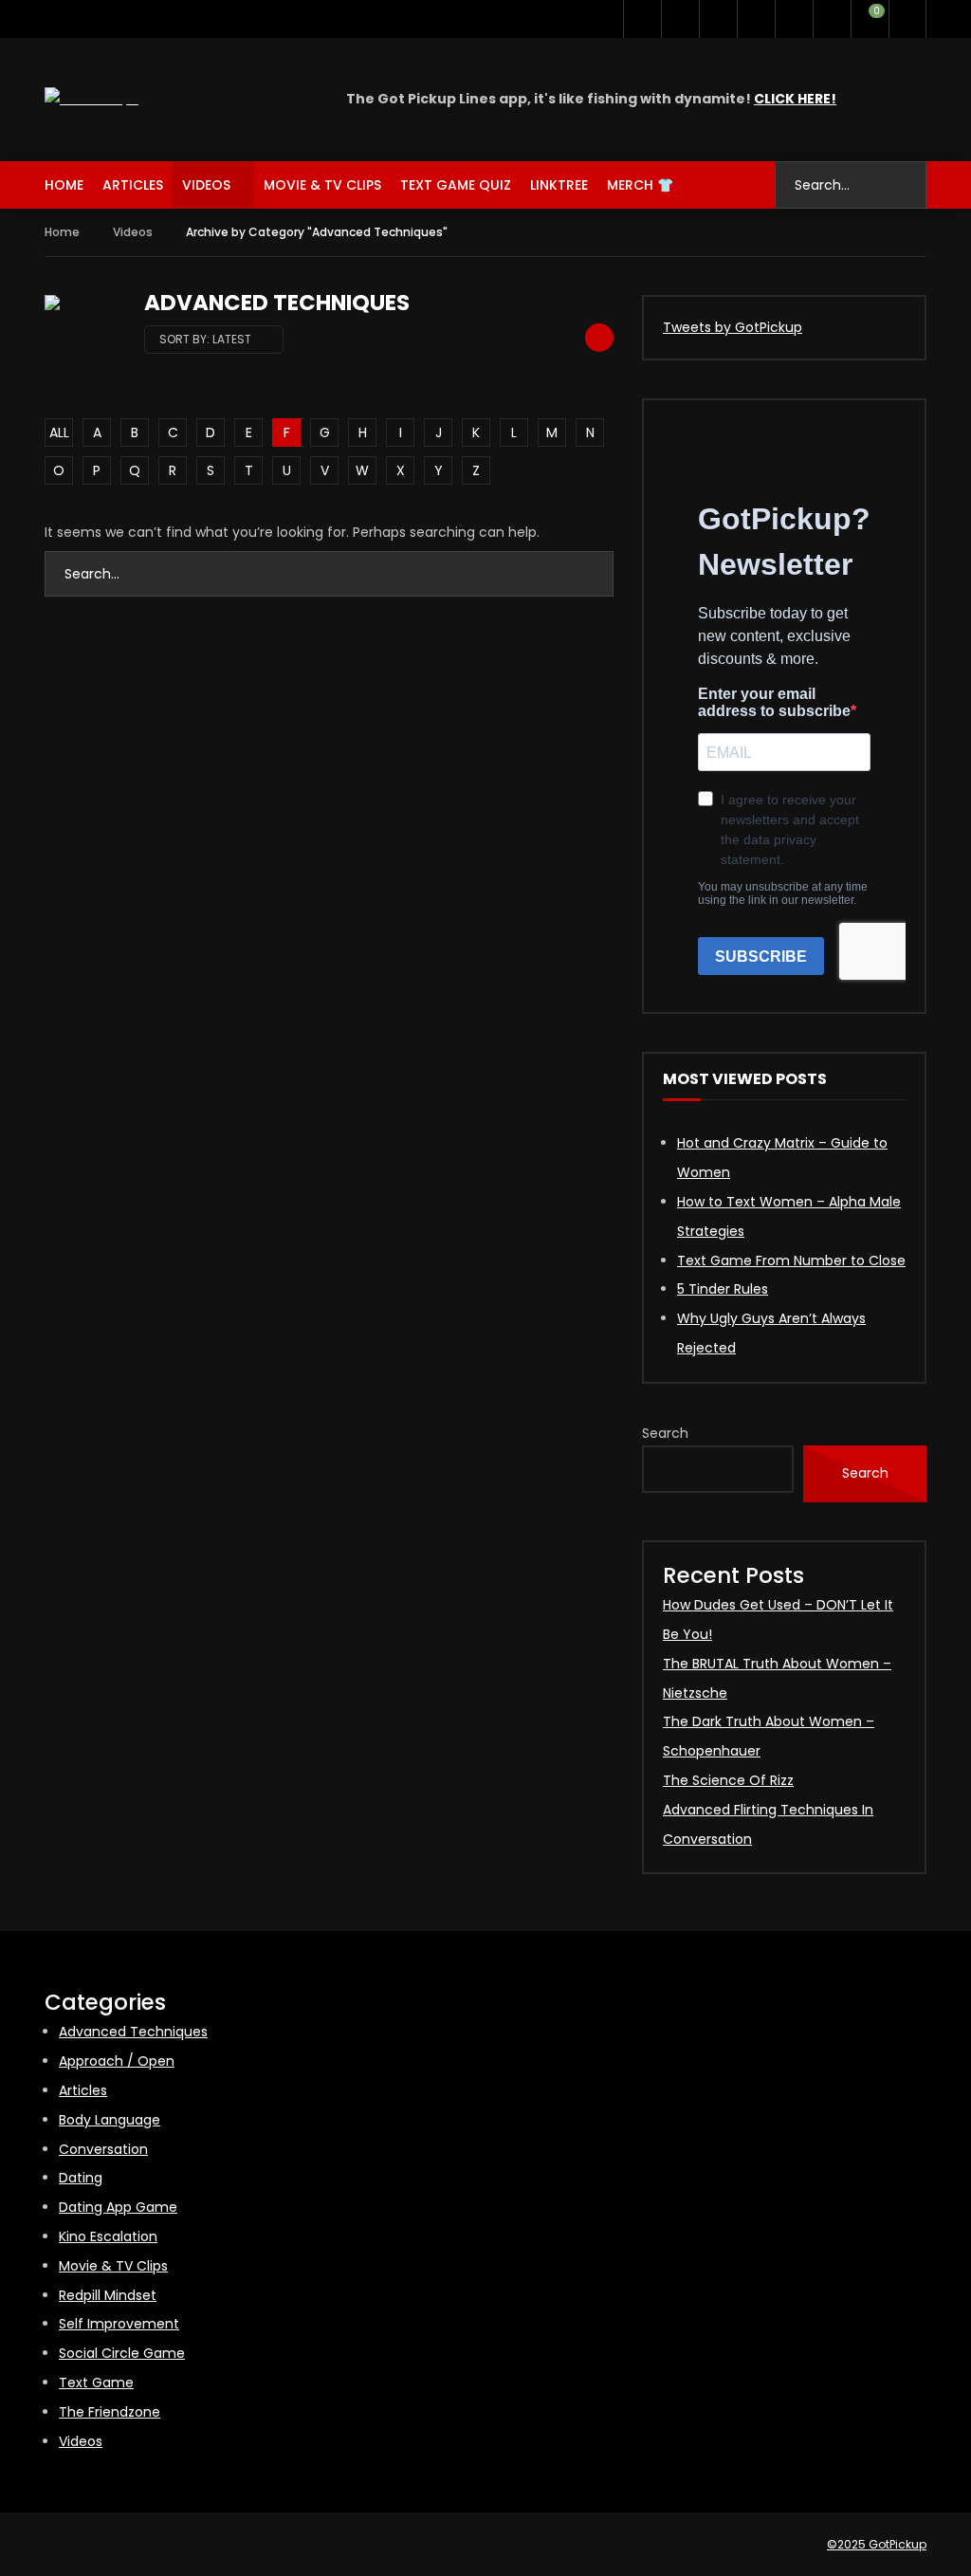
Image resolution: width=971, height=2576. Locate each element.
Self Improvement (119, 2324)
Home (64, 185)
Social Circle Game (122, 2353)
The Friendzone (110, 2412)
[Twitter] (642, 19)
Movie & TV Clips (322, 185)
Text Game (96, 2383)
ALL (59, 432)
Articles (133, 185)
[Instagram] (718, 19)
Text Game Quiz (456, 185)
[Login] (907, 19)
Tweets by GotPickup (733, 327)
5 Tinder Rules (723, 1289)
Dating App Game (118, 2207)
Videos (206, 185)
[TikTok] (756, 19)
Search (665, 1433)
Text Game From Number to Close (791, 1260)
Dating (81, 2178)
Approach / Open (117, 2061)
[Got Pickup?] (92, 99)
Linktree (559, 185)
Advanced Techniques (133, 2032)
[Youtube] (680, 19)
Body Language (110, 2120)
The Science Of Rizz (728, 1780)
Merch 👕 (640, 185)
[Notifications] (832, 19)
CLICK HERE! (795, 99)
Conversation (103, 2149)
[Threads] (794, 19)
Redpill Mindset (108, 2295)
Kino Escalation (108, 2236)
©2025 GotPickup (877, 2544)
